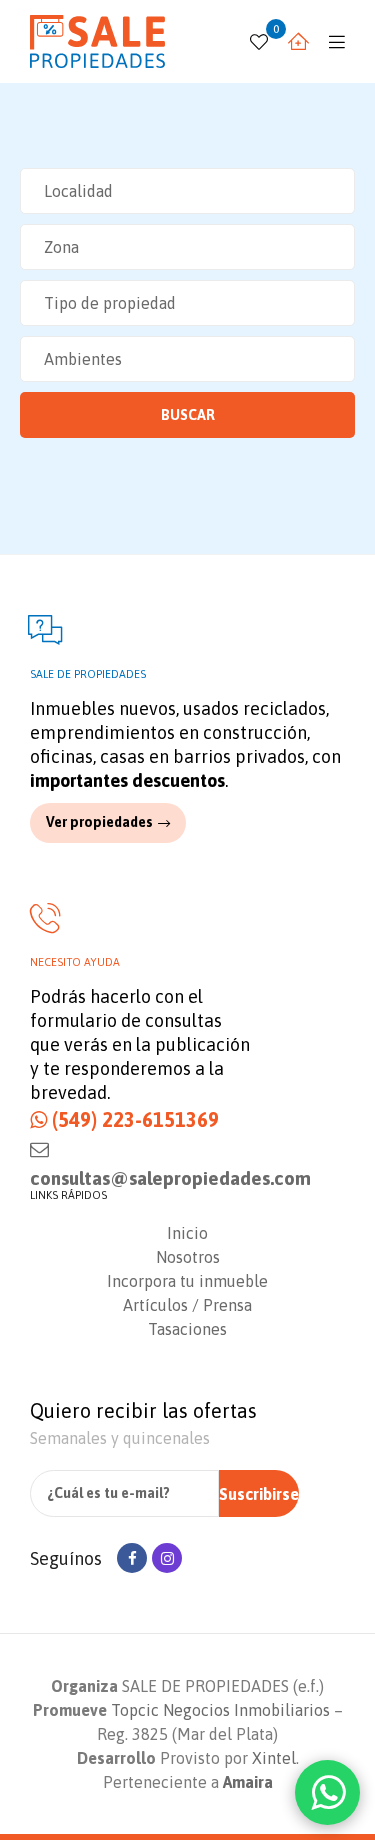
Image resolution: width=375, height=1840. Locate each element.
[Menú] (332, 41)
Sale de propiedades (88, 674)
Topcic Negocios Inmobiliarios (220, 1710)
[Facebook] (132, 1558)
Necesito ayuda (75, 962)
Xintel (274, 1758)
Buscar (188, 415)
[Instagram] (167, 1558)
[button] (108, 822)
